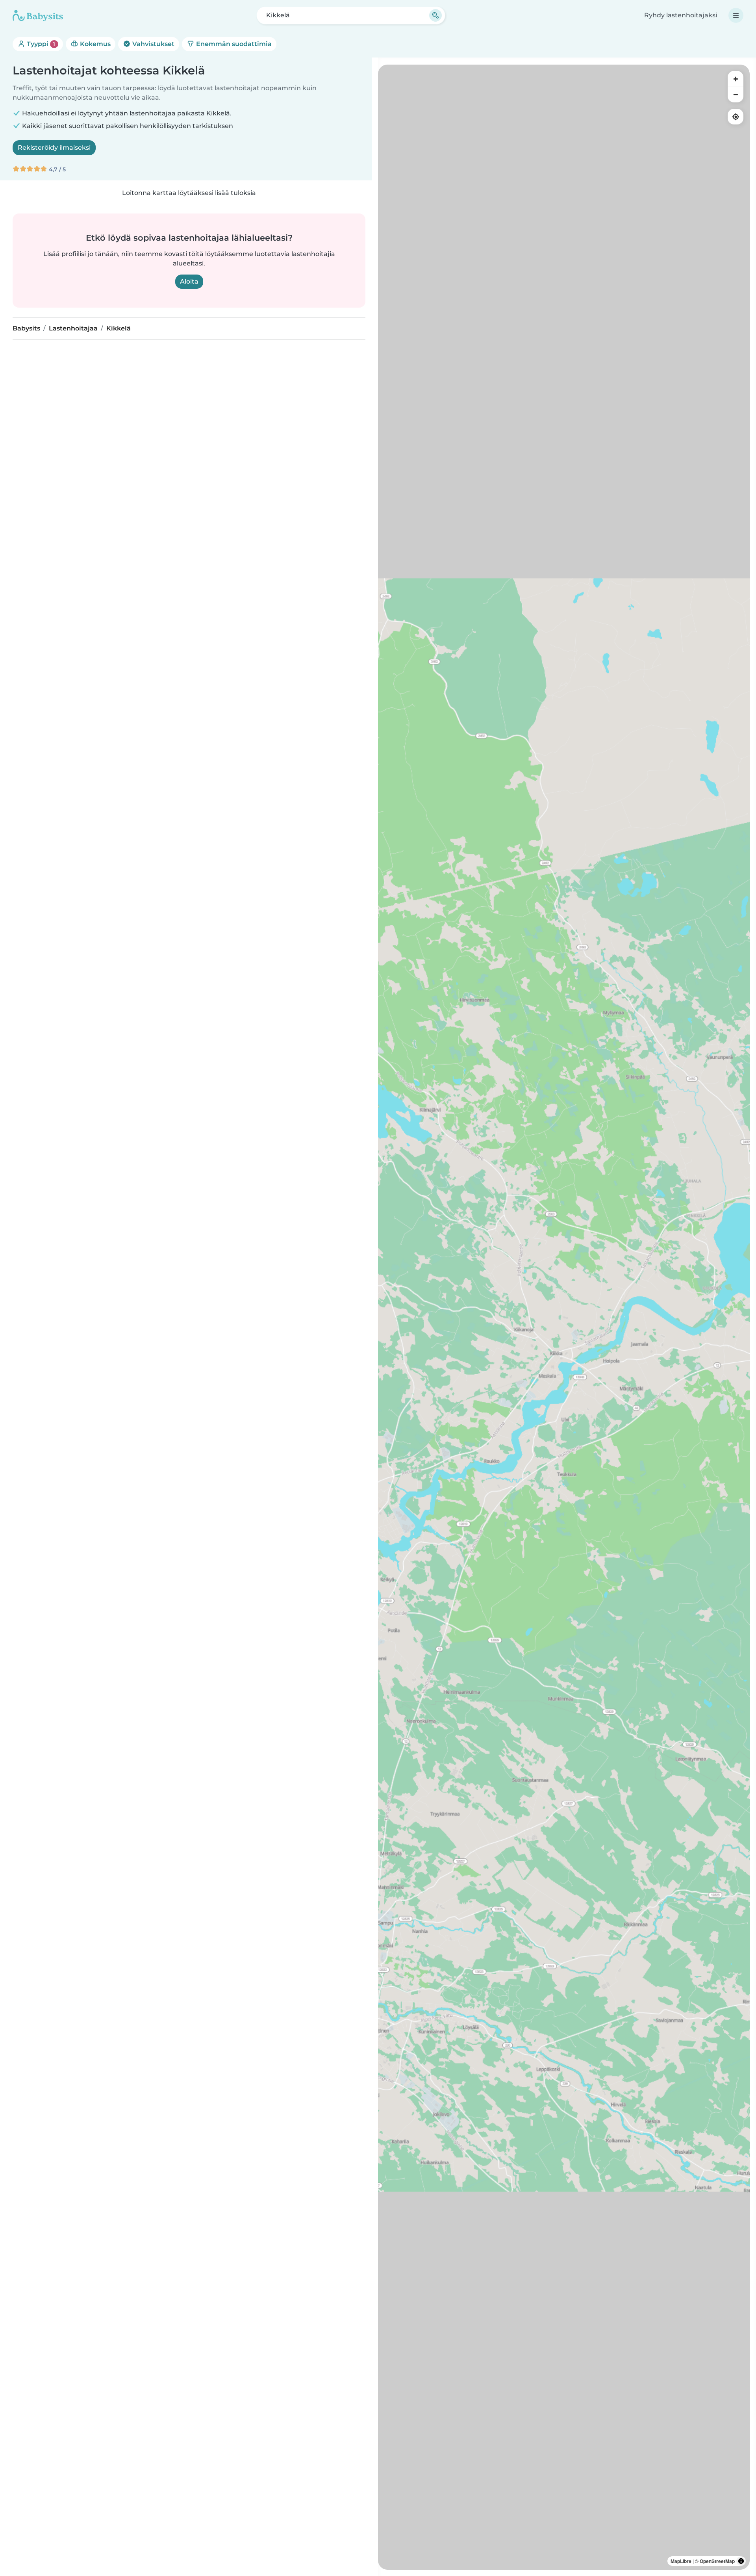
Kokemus (94, 44)
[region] (564, 1317)
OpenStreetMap (717, 2561)
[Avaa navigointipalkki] (736, 15)
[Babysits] (38, 15)
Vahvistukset (153, 44)
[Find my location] (736, 117)
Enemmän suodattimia (233, 44)
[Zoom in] (736, 79)
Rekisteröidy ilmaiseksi (54, 148)
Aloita (189, 281)
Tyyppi (40, 44)
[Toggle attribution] (741, 2561)
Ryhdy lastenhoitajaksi (681, 15)
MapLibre (681, 2561)
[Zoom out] (736, 95)
